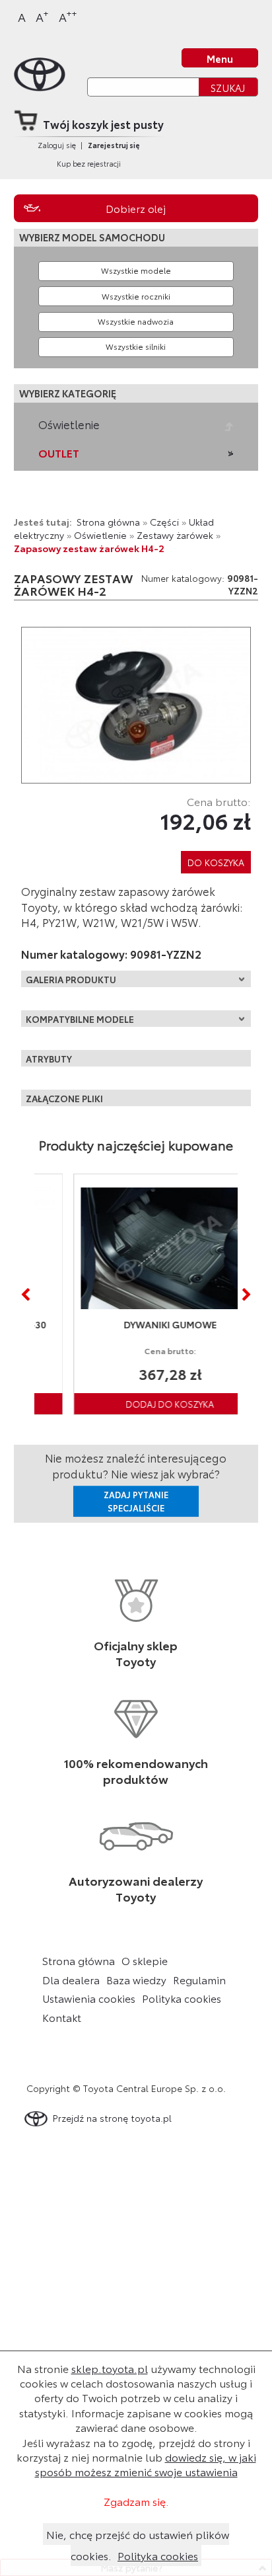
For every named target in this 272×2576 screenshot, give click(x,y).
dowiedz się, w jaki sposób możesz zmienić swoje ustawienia (146, 2464)
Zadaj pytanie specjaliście (136, 1501)
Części (164, 521)
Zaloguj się (57, 145)
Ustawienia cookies (89, 1998)
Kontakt (62, 2017)
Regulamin (199, 1980)
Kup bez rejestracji (89, 163)
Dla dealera (71, 1980)
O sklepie (145, 1960)
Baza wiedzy (136, 1980)
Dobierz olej (136, 208)
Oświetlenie (69, 424)
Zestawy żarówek (175, 535)
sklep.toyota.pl (110, 2368)
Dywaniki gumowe (138, 1324)
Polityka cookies (182, 1998)
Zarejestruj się (114, 145)
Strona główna (108, 521)
